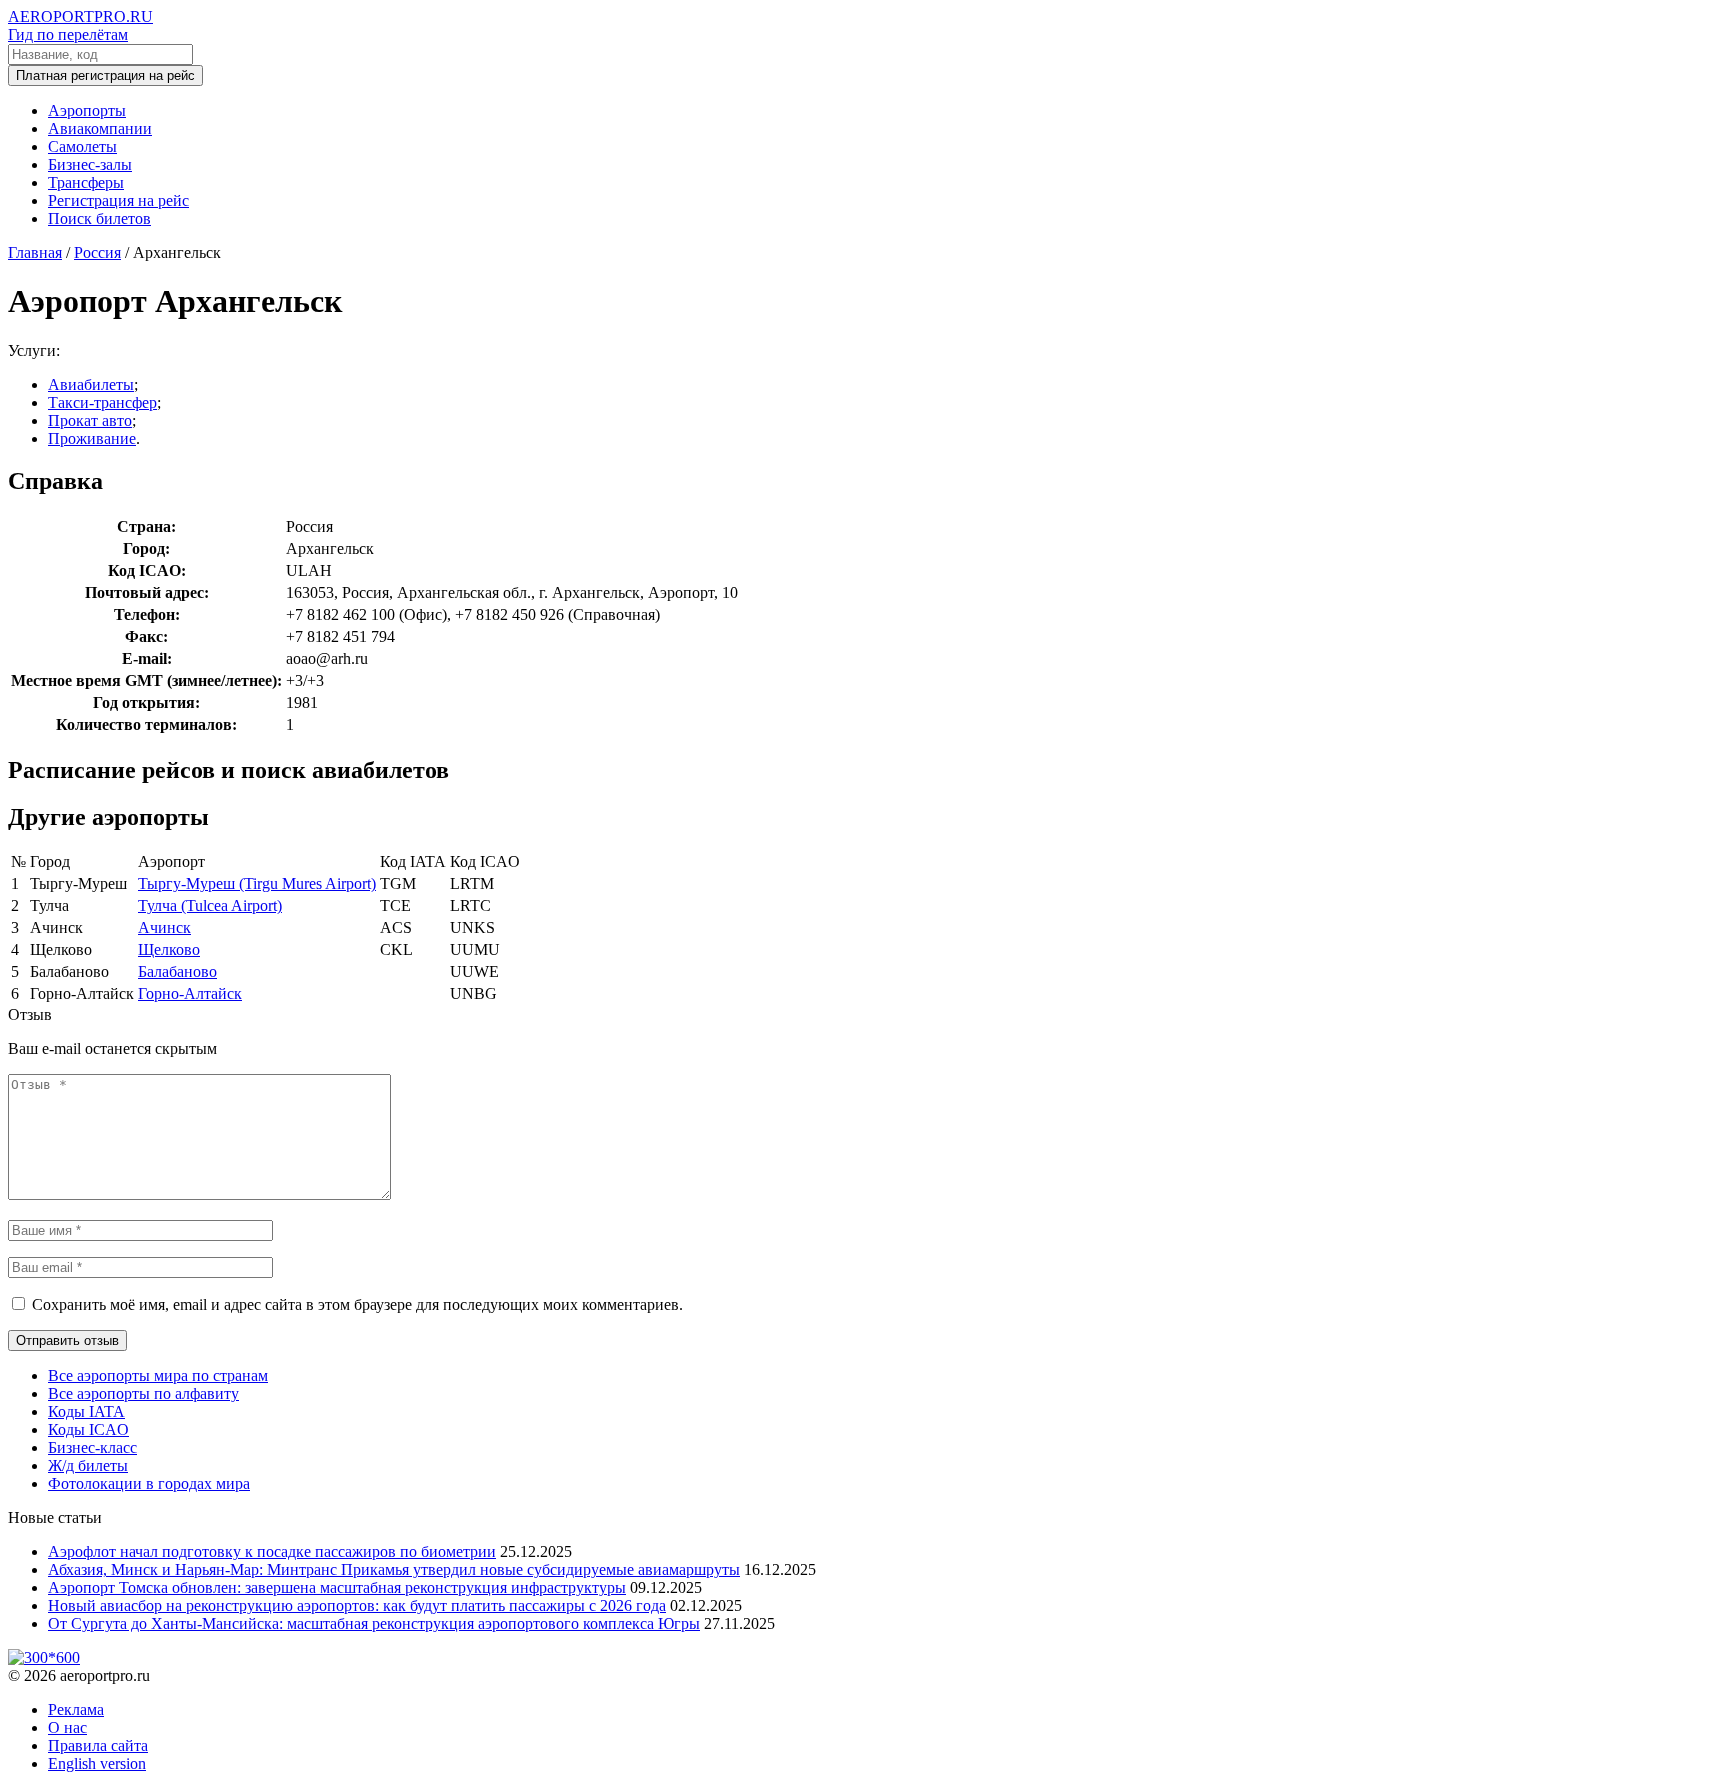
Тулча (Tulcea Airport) (210, 905)
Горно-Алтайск (190, 993)
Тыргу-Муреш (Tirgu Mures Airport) (257, 883)
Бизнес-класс (92, 1447)
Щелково (169, 949)
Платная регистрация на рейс (105, 75)
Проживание (92, 438)
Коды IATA (86, 1411)
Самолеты (82, 146)
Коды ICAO (88, 1429)
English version (97, 1763)
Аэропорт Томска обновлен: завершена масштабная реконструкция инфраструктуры (337, 1587)
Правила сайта (98, 1745)
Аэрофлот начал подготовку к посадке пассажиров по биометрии (272, 1551)
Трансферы (86, 182)
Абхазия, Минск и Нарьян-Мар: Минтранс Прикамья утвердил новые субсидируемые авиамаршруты (394, 1569)
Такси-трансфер (102, 402)
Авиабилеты (91, 384)
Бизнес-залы (90, 164)
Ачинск (164, 927)
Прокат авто (90, 420)
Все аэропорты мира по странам (158, 1375)
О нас (67, 1727)
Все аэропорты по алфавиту (143, 1393)
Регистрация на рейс (118, 200)
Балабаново (177, 971)
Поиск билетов (99, 218)
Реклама (76, 1709)
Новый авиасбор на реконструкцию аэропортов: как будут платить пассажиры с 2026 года (357, 1605)
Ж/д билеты (88, 1465)
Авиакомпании (100, 128)
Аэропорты (87, 110)
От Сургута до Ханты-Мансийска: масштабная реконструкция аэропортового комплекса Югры (374, 1623)
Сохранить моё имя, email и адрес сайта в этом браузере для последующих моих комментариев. (357, 1304)
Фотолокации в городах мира (149, 1483)
